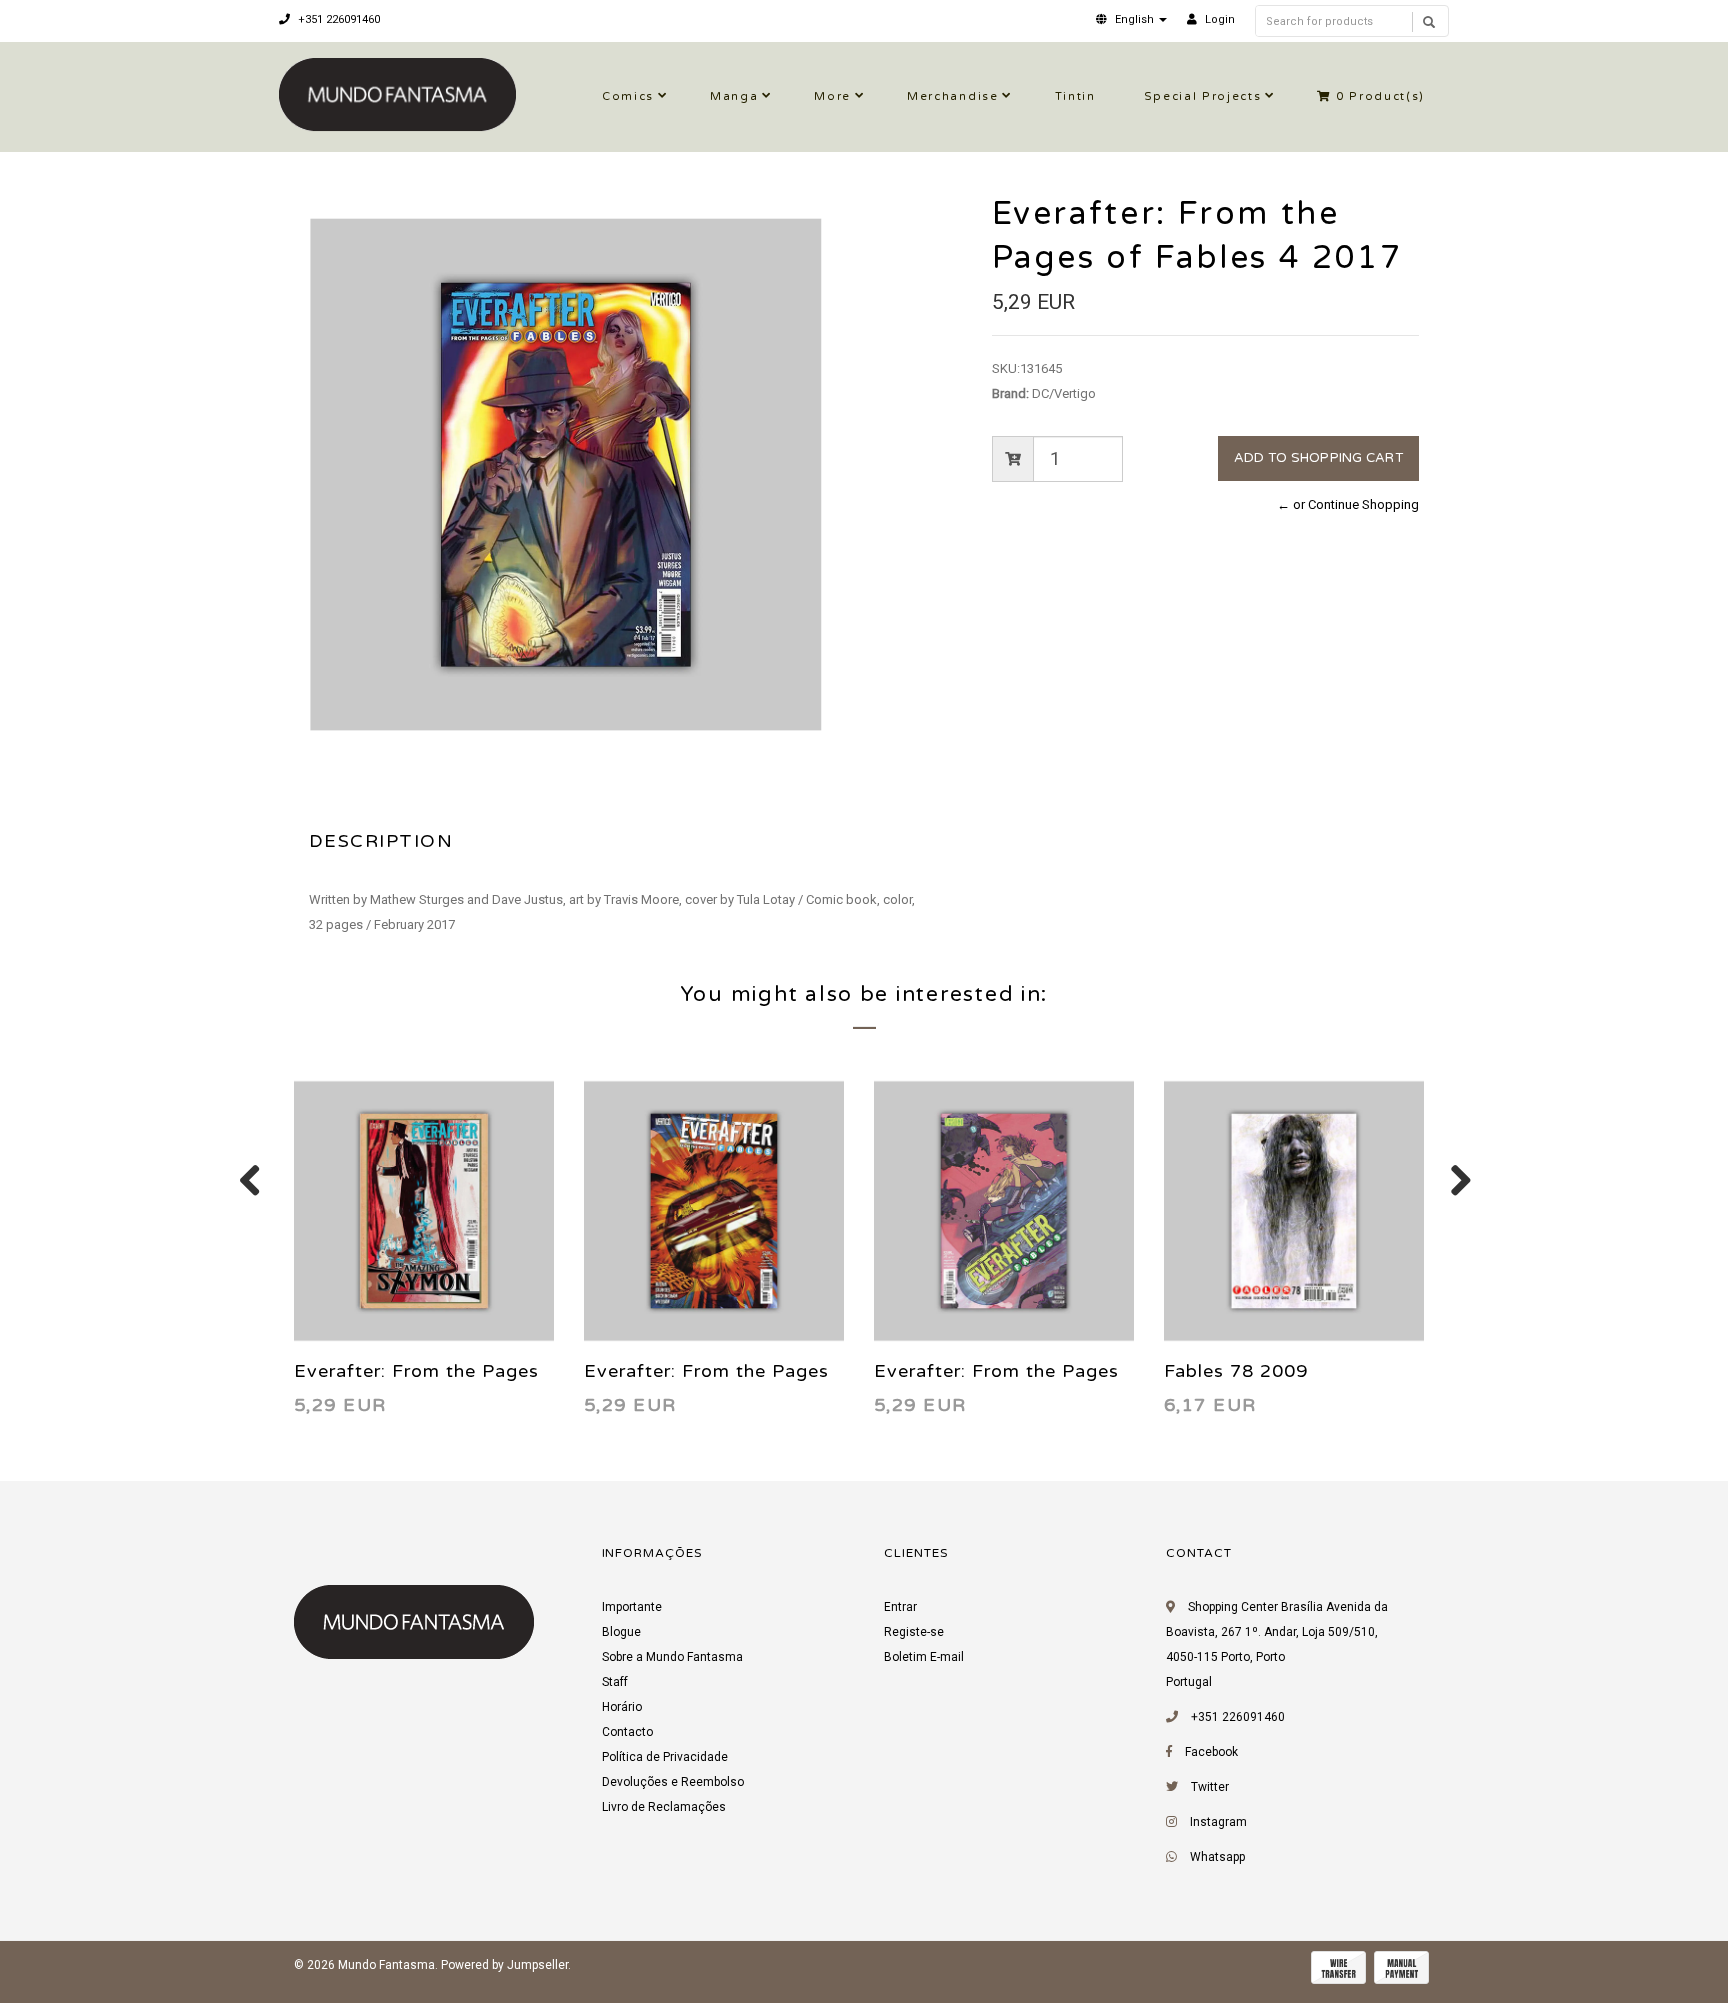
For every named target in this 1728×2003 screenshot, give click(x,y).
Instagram (1218, 1822)
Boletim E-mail (924, 1657)
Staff (615, 1682)
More (832, 96)
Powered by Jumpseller (504, 1965)
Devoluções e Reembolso (673, 1782)
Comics (628, 96)
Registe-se (914, 1632)
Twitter (1210, 1787)
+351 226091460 (337, 19)
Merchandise (952, 96)
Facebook (1211, 1752)
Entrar (900, 1607)
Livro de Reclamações (664, 1807)
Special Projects (1203, 96)
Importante (632, 1607)
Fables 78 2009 (1236, 1371)
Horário (622, 1707)
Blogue (621, 1632)
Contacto (627, 1732)
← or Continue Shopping (1348, 504)
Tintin (1075, 96)
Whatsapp (1217, 1857)
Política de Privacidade (665, 1757)
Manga (734, 96)
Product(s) (1380, 96)
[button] (1131, 19)
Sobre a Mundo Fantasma (672, 1657)
